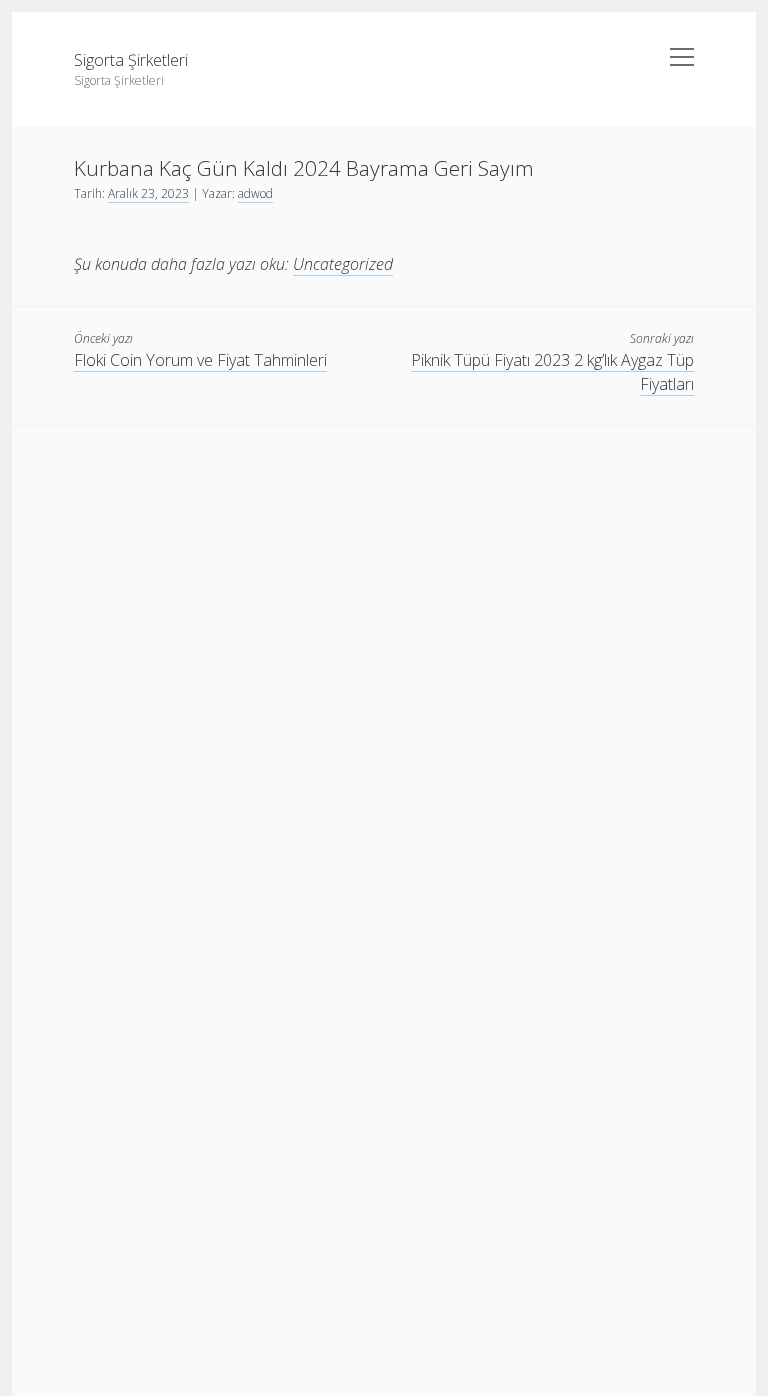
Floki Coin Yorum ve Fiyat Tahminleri (200, 360)
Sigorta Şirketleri (131, 60)
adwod (255, 193)
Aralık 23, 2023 (148, 193)
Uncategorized (343, 264)
